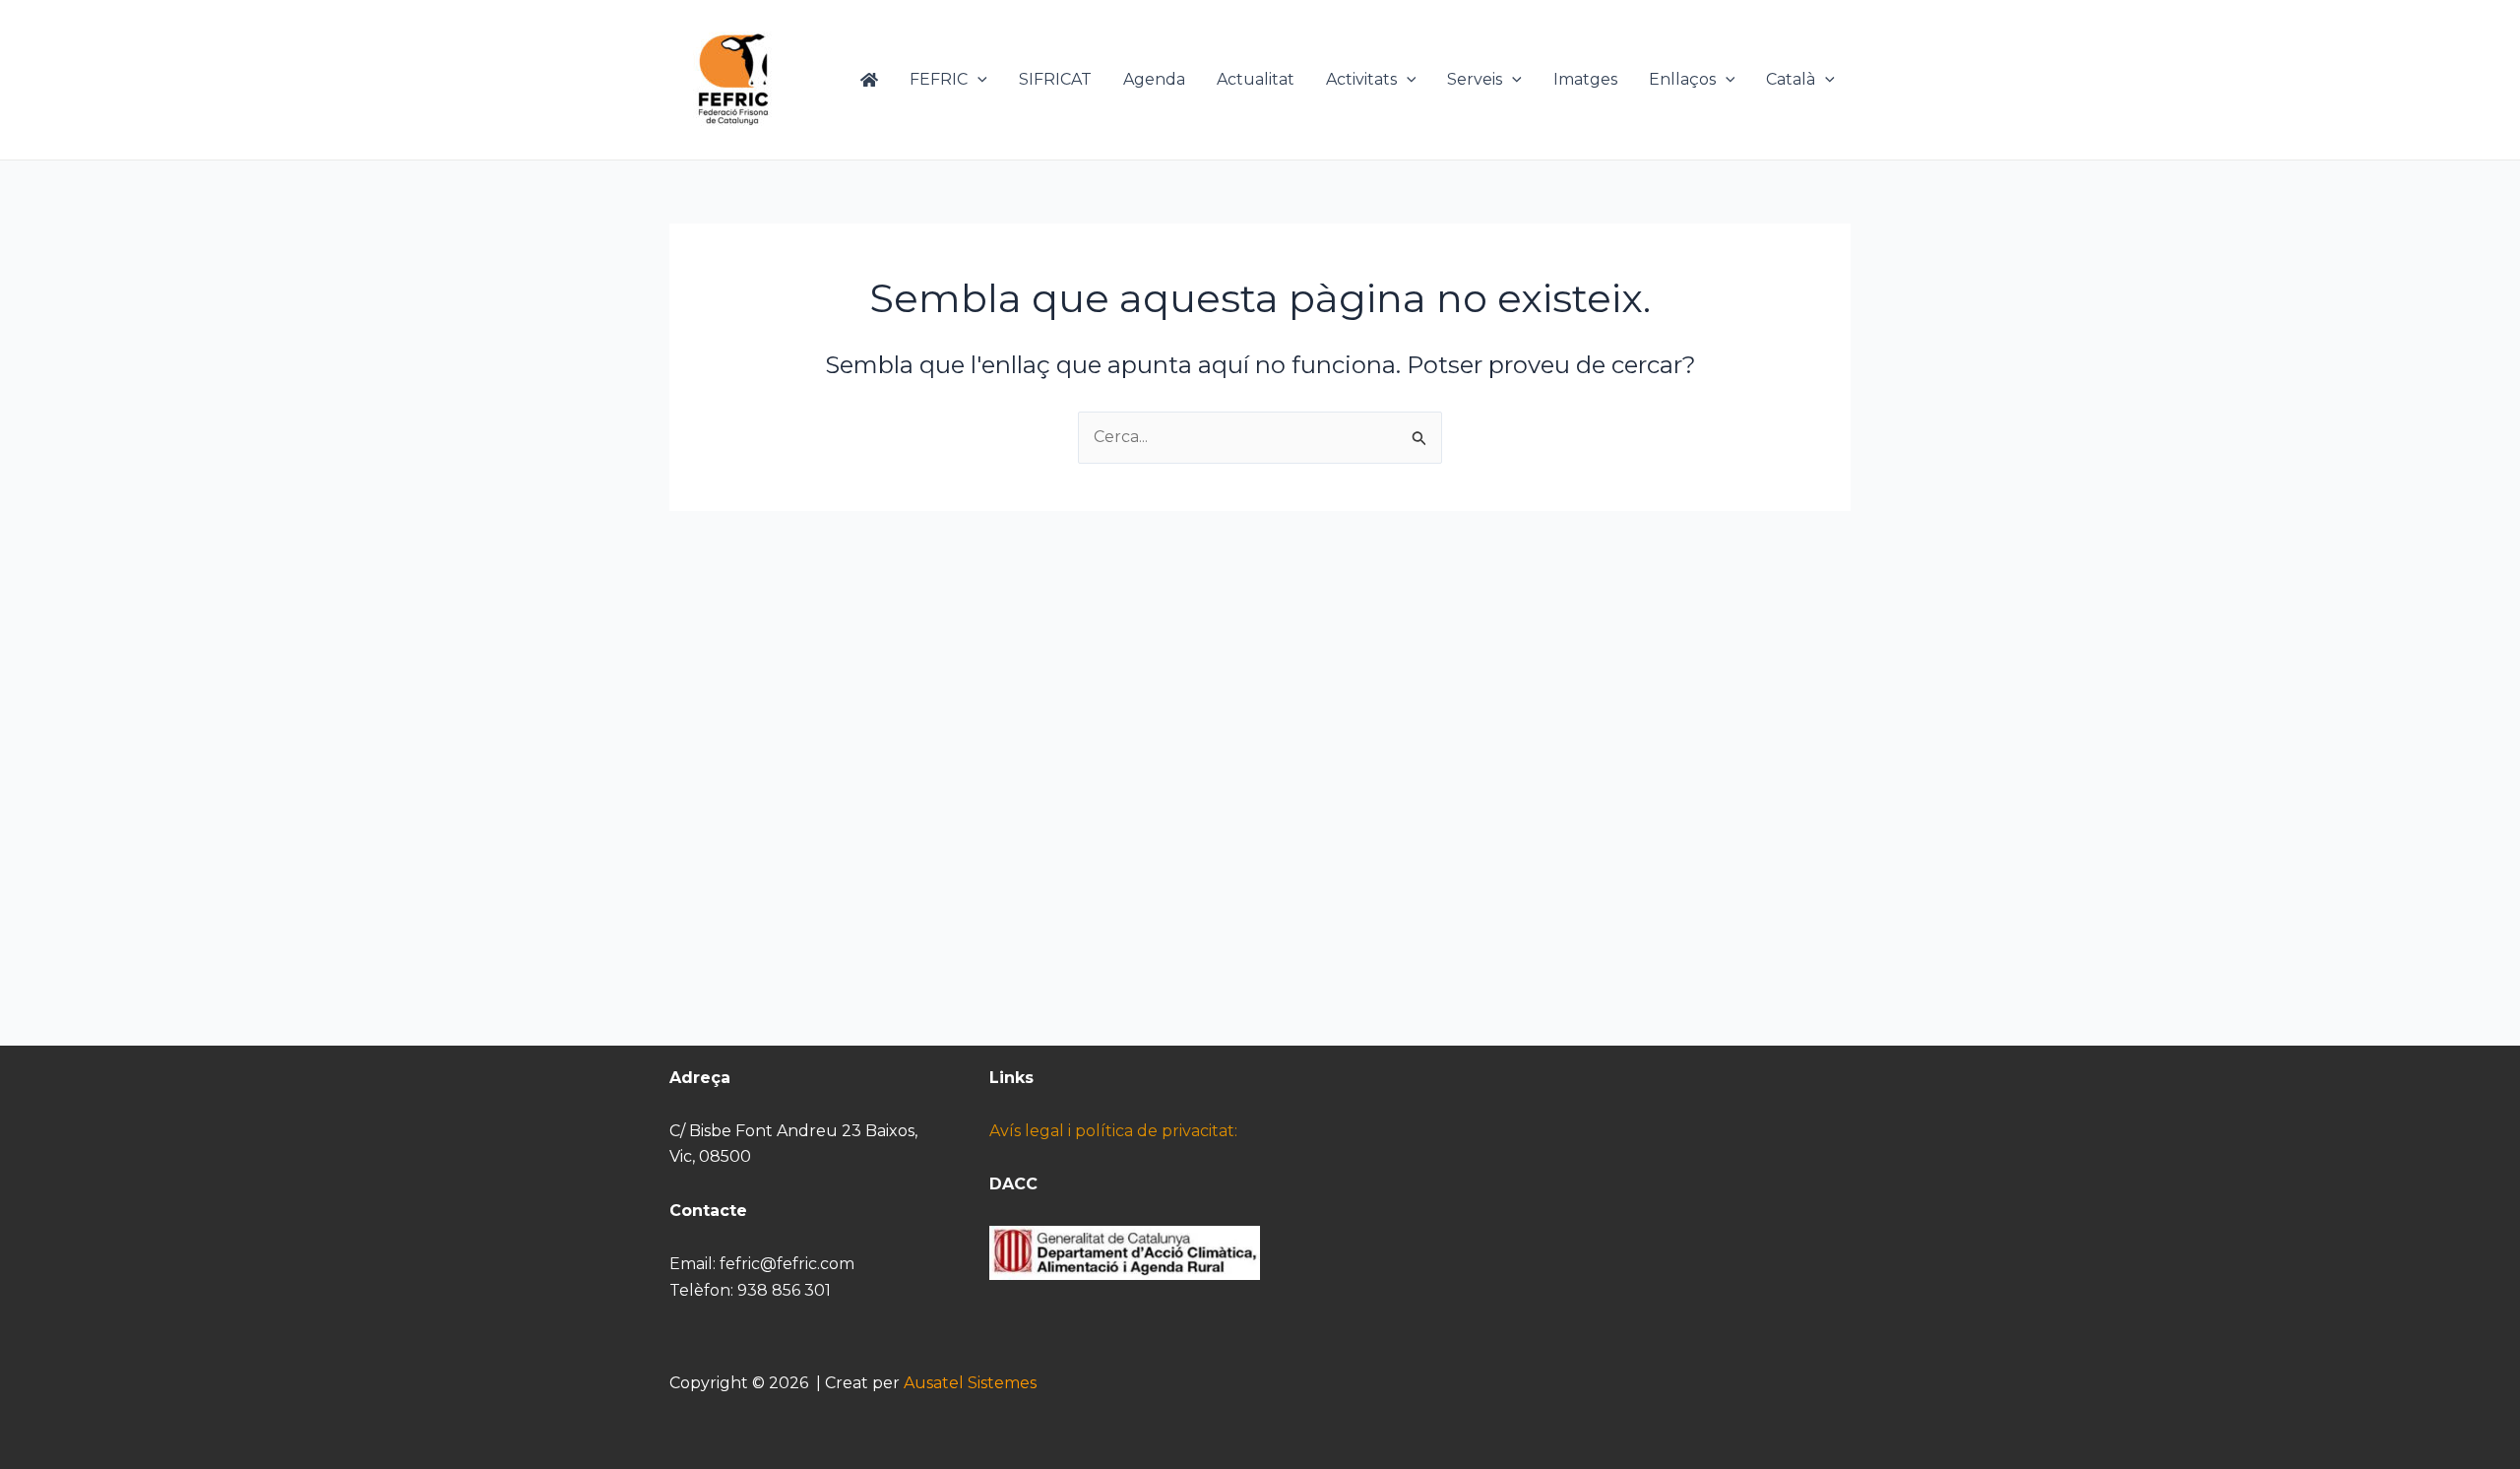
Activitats (1361, 79)
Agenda (1154, 79)
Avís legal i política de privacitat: (1113, 1131)
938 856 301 (784, 1290)
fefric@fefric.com (787, 1264)
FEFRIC (939, 79)
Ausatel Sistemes (970, 1383)
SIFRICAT (1055, 79)
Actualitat (1256, 79)
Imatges (1585, 79)
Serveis (1475, 79)
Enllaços (1682, 79)
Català (1791, 79)
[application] (977, 80)
